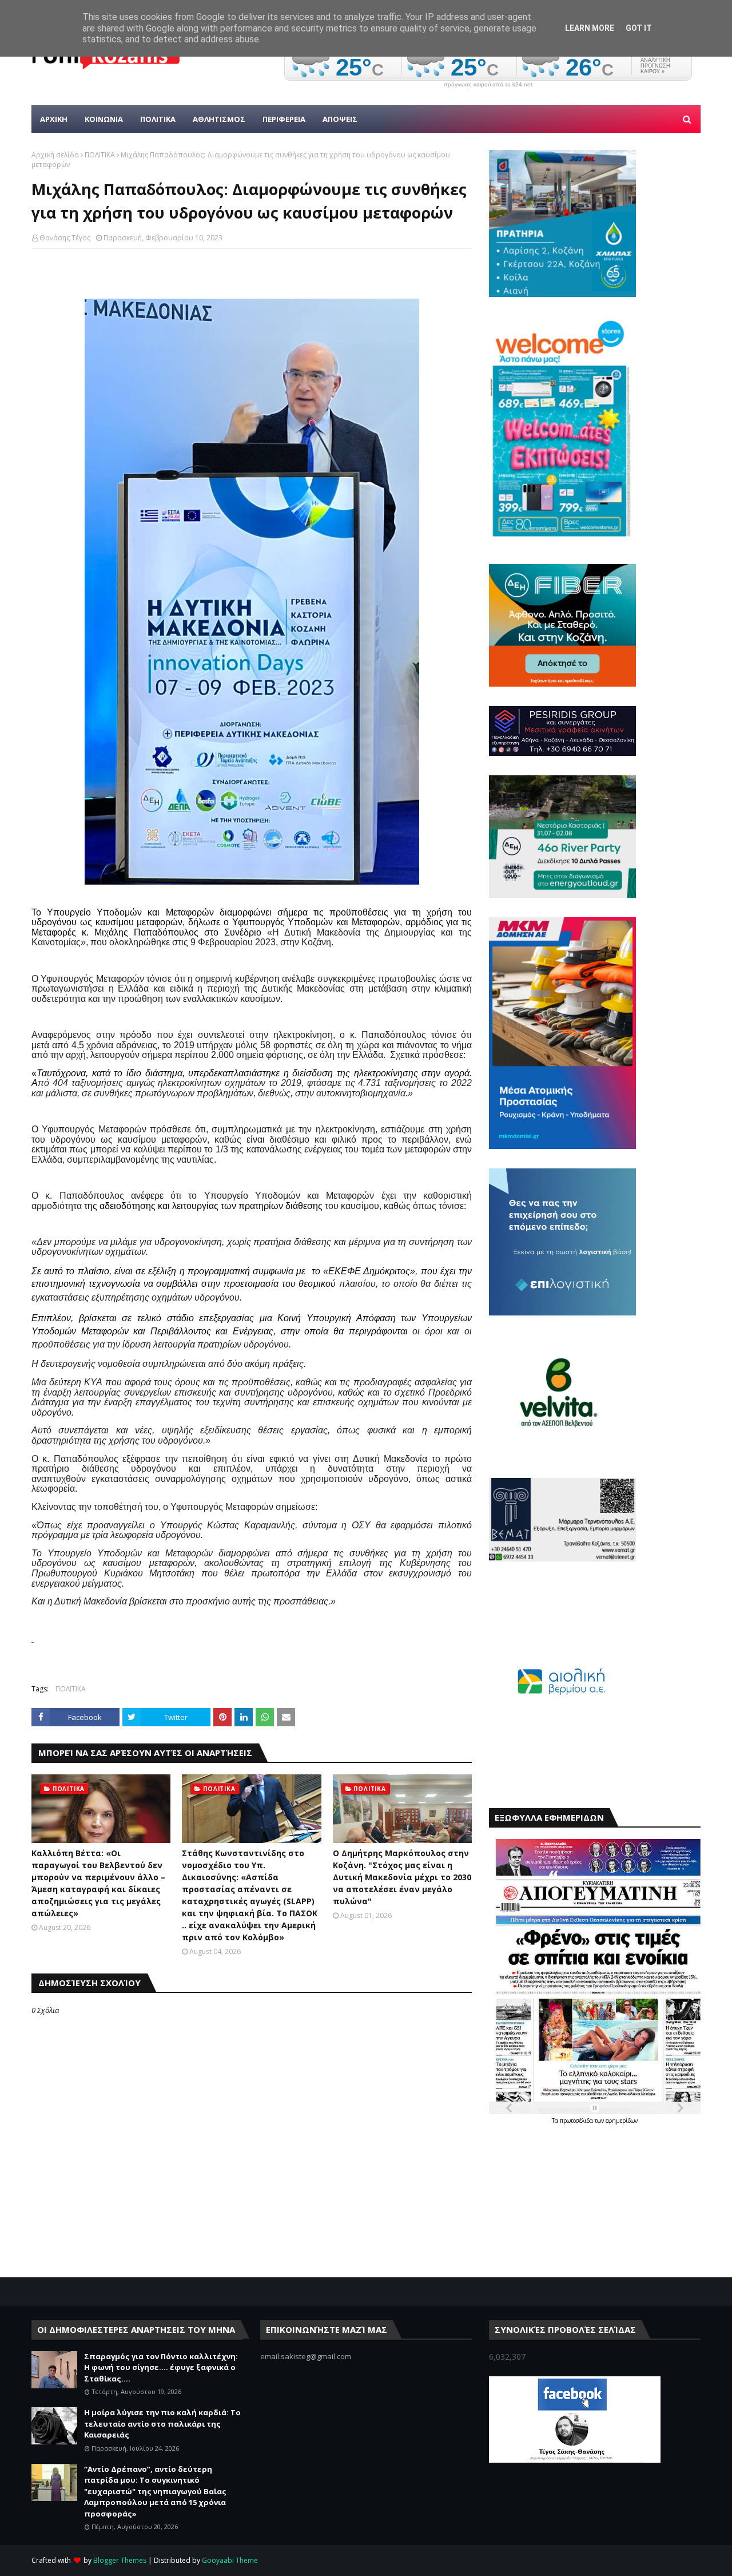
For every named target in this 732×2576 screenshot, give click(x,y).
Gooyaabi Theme (230, 2560)
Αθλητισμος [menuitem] (219, 119)
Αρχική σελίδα (55, 155)
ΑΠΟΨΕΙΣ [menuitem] (340, 119)
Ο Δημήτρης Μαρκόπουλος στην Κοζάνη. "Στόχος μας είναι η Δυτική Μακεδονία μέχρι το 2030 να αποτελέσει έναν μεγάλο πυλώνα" (402, 1877)
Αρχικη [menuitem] (54, 119)
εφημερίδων (622, 2121)
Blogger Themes (120, 2560)
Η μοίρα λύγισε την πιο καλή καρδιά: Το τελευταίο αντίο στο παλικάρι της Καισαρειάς (162, 2424)
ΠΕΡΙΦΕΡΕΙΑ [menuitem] (284, 119)
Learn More (590, 28)
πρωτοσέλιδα (577, 2121)
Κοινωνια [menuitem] (104, 119)
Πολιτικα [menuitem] (158, 119)
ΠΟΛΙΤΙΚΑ (100, 155)
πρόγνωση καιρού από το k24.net (488, 85)
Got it (639, 28)
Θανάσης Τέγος (65, 238)
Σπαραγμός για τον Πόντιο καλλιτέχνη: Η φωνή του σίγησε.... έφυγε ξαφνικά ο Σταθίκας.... (161, 2367)
